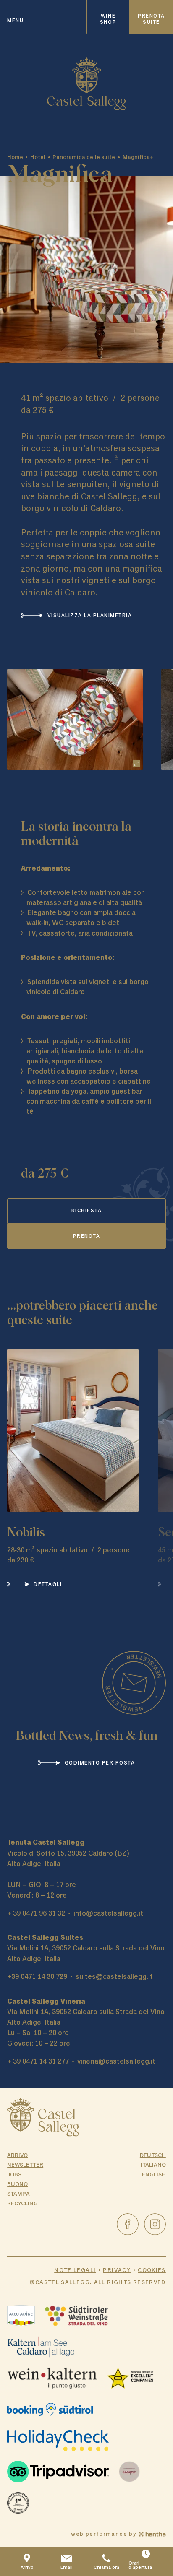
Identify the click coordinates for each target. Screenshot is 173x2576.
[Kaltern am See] (41, 2347)
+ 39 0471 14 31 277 (38, 2061)
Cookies (152, 2270)
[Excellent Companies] (130, 2378)
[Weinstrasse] (77, 2316)
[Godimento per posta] (134, 1683)
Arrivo (17, 2155)
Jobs (14, 2174)
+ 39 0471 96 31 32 (36, 1913)
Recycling (22, 2203)
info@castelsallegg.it (108, 1913)
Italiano (153, 2165)
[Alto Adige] (21, 2316)
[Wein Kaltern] (52, 2378)
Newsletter (25, 2165)
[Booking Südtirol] (50, 2410)
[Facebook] (128, 2224)
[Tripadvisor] (58, 2472)
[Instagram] (155, 2224)
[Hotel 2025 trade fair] (18, 2503)
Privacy (117, 2270)
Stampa (18, 2194)
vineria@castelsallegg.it (116, 2061)
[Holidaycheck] (58, 2441)
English (154, 2174)
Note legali (75, 2270)
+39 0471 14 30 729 (37, 1977)
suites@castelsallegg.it (114, 1977)
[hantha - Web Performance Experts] (152, 2534)
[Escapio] (129, 2472)
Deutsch (153, 2155)
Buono (17, 2184)
